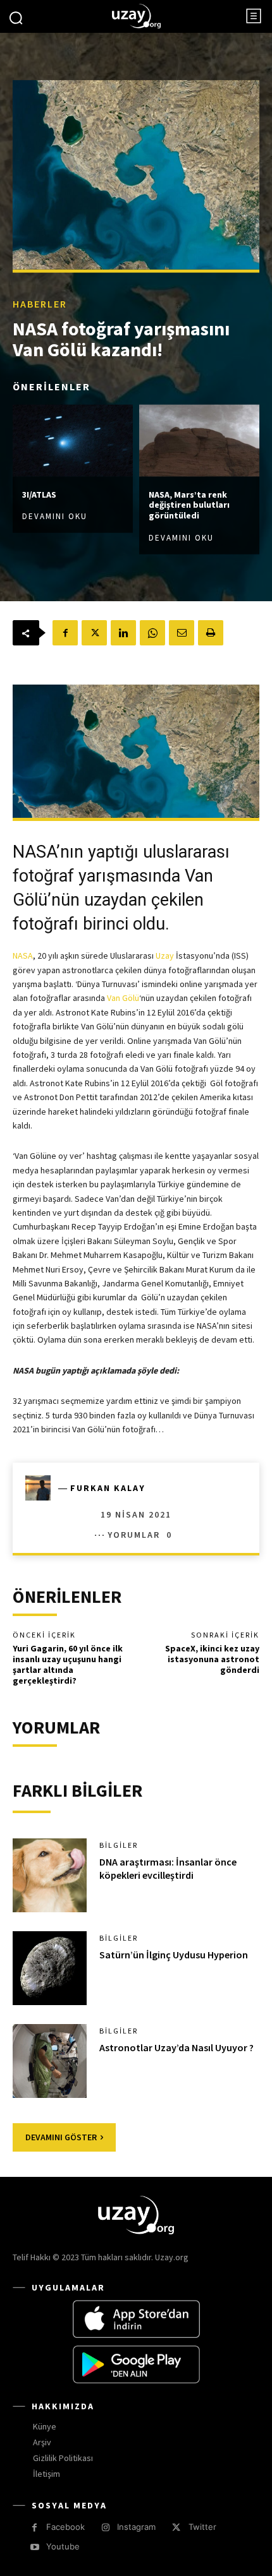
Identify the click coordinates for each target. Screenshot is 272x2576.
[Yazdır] (211, 633)
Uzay (165, 956)
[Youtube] (34, 2547)
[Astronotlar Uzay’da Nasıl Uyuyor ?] (50, 2061)
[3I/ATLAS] (73, 440)
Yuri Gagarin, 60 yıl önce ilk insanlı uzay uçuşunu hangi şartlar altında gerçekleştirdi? (68, 1664)
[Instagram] (105, 2528)
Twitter (202, 2527)
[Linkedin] (123, 633)
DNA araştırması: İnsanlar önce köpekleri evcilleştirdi (168, 1868)
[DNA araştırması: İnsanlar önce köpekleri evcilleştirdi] (50, 1875)
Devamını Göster (61, 2137)
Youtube (63, 2546)
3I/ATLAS (39, 494)
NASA (23, 956)
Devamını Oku (55, 516)
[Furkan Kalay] (42, 1488)
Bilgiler (119, 1845)
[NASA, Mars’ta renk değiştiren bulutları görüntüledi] (199, 440)
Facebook (65, 2527)
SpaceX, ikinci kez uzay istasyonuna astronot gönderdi (212, 1659)
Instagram (136, 2527)
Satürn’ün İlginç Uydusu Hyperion (174, 1955)
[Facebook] (65, 633)
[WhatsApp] (152, 633)
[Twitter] (94, 633)
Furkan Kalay (108, 1488)
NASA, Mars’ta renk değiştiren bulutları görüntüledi (189, 505)
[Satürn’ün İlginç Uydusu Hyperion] (50, 1968)
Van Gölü (123, 998)
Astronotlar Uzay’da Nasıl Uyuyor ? (176, 2047)
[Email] (182, 633)
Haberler (40, 303)
